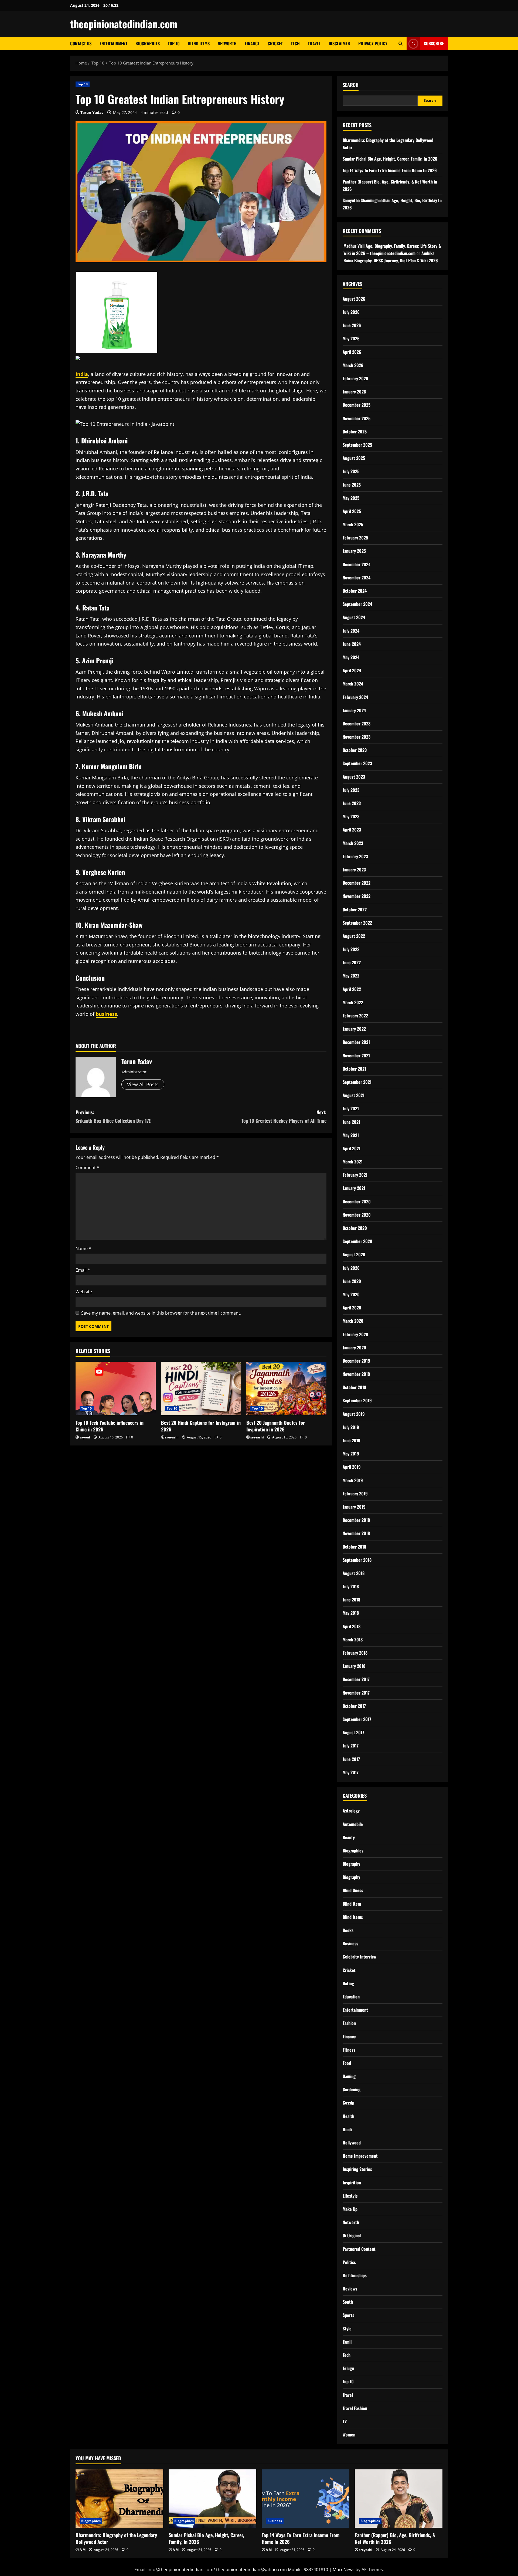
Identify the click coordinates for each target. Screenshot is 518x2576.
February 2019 (355, 1494)
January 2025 (354, 551)
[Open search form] (401, 44)
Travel (314, 43)
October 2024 (355, 591)
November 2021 (356, 1055)
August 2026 (354, 299)
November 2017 (356, 1693)
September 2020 (357, 1241)
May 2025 (351, 498)
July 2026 (351, 312)
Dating (348, 1983)
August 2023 (354, 777)
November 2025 (357, 418)
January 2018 (354, 1666)
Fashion (349, 2023)
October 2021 (354, 1069)
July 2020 (351, 1268)
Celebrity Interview (360, 1957)
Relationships (355, 2275)
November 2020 (357, 1215)
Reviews (350, 2289)
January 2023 (354, 870)
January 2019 (354, 1507)
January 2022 (354, 1029)
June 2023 (352, 803)
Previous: (114, 1116)
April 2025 (352, 511)
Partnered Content (359, 2249)
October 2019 (355, 1387)
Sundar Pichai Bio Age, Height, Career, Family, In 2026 (390, 159)
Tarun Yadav (92, 112)
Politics (349, 2262)
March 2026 (353, 365)
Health (348, 2116)
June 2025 (352, 485)
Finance (252, 43)
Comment (87, 1167)
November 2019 (356, 1374)
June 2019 (352, 1440)
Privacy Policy (373, 43)
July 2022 (351, 949)
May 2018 (351, 1613)
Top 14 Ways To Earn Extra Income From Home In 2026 (390, 170)
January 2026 (354, 392)
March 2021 (353, 1162)
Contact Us (81, 43)
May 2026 (351, 338)
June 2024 (352, 644)
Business (350, 1943)
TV (345, 2421)
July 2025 (351, 471)
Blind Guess (353, 1890)
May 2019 (351, 1454)
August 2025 (354, 458)
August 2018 (354, 1573)
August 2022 (354, 936)
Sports (348, 2315)
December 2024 (357, 564)
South (348, 2302)
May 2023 (351, 816)
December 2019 (356, 1361)
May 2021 (351, 1135)
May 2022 (351, 976)
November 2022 (357, 896)
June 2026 (352, 325)
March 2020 (353, 1321)
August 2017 (353, 1732)
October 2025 (355, 432)
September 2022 (357, 923)
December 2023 (357, 724)
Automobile (353, 1824)
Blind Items (199, 43)
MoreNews (344, 2570)
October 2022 (355, 909)
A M (83, 2550)
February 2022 (355, 1016)
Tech (295, 43)
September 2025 (357, 445)
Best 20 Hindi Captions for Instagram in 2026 (201, 1426)
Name (83, 1248)
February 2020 (355, 1334)
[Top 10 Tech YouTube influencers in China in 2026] (116, 1389)
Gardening (352, 2089)
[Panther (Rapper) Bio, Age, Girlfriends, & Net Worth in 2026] (399, 2499)
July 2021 (351, 1108)
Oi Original (352, 2235)
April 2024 (352, 670)
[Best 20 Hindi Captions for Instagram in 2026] (201, 1389)
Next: (284, 1116)
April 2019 (352, 1467)
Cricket (275, 43)
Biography (351, 1864)
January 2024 (354, 710)
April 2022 (352, 989)
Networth (227, 43)
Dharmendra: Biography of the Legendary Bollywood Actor (116, 2538)
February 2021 (355, 1175)
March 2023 (353, 843)
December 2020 (357, 1202)
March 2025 (353, 524)
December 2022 (357, 883)
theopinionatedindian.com (124, 24)
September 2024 (357, 604)
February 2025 (355, 538)
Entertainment (113, 43)
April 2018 (352, 1626)
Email (83, 1270)
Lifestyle (350, 2196)
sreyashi (172, 1437)
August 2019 (354, 1414)
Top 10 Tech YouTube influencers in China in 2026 (110, 1426)
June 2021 (351, 1122)
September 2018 (357, 1560)
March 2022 (353, 1002)
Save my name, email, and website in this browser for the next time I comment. (161, 1313)
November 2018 (356, 1533)
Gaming (349, 2076)
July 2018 (351, 1586)
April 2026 (352, 352)
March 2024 (353, 684)
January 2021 (354, 1188)
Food (347, 2063)
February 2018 (355, 1653)
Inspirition (352, 2183)
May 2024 (351, 657)
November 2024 (357, 578)
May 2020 (351, 1294)
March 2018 (353, 1640)
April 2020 (352, 1308)
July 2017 (351, 1746)
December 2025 (357, 405)
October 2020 (355, 1228)
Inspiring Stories (357, 2169)
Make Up (350, 2209)
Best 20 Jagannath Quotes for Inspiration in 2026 (276, 1426)
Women (349, 2435)
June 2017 (351, 1759)
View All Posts (143, 1084)
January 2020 (354, 1348)
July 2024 (351, 631)
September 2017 (357, 1719)
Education (351, 1997)
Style (347, 2329)
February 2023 (355, 856)
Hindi (347, 2129)
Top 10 (174, 43)
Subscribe (434, 43)
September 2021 (357, 1082)
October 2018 (354, 1547)
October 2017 (354, 1706)
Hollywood (352, 2143)
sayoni (85, 1437)
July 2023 (351, 790)
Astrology (351, 1811)
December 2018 (356, 1520)
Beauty (349, 1837)
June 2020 (352, 1281)
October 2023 (355, 750)
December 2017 (356, 1679)
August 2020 (354, 1254)
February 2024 (355, 697)
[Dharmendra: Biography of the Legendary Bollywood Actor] (119, 2499)
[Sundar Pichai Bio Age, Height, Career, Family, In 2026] (212, 2499)
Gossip (348, 2103)
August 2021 (354, 1095)
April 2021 (352, 1148)
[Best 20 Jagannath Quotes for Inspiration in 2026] (286, 1389)
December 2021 (356, 1042)
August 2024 (354, 617)
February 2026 (355, 378)
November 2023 (357, 737)
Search (351, 85)
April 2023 (352, 830)
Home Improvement (360, 2156)
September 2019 (357, 1400)
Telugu (348, 2368)
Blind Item (352, 1904)
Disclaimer (339, 43)
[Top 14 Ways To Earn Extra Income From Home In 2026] (306, 2499)
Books (348, 1930)
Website (84, 1292)
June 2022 (352, 962)
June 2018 (351, 1600)
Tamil (347, 2342)
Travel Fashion (355, 2408)
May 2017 (351, 1772)
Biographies (148, 43)
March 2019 (353, 1480)
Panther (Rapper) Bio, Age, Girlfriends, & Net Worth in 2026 (395, 2538)
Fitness (349, 2050)
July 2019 (351, 1427)
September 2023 (357, 763)
